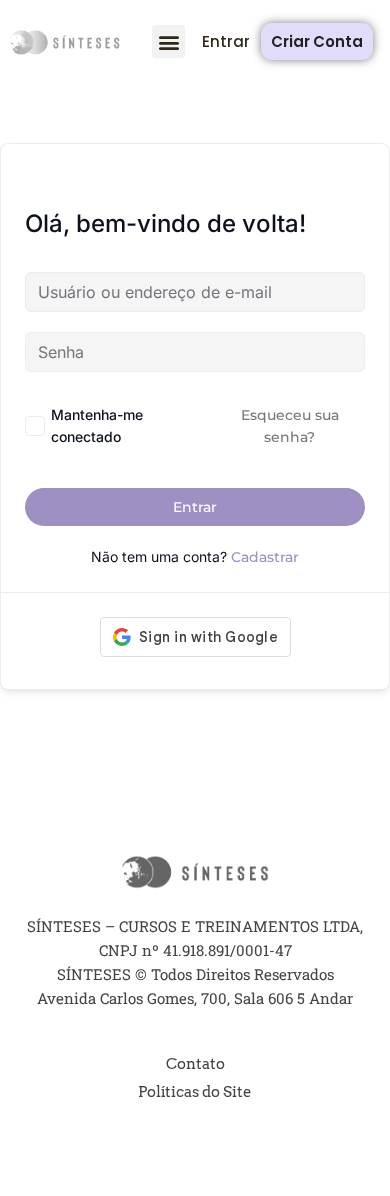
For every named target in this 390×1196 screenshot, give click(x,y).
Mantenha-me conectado (97, 425)
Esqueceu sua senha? (290, 426)
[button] (168, 41)
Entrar (195, 507)
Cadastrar (265, 557)
